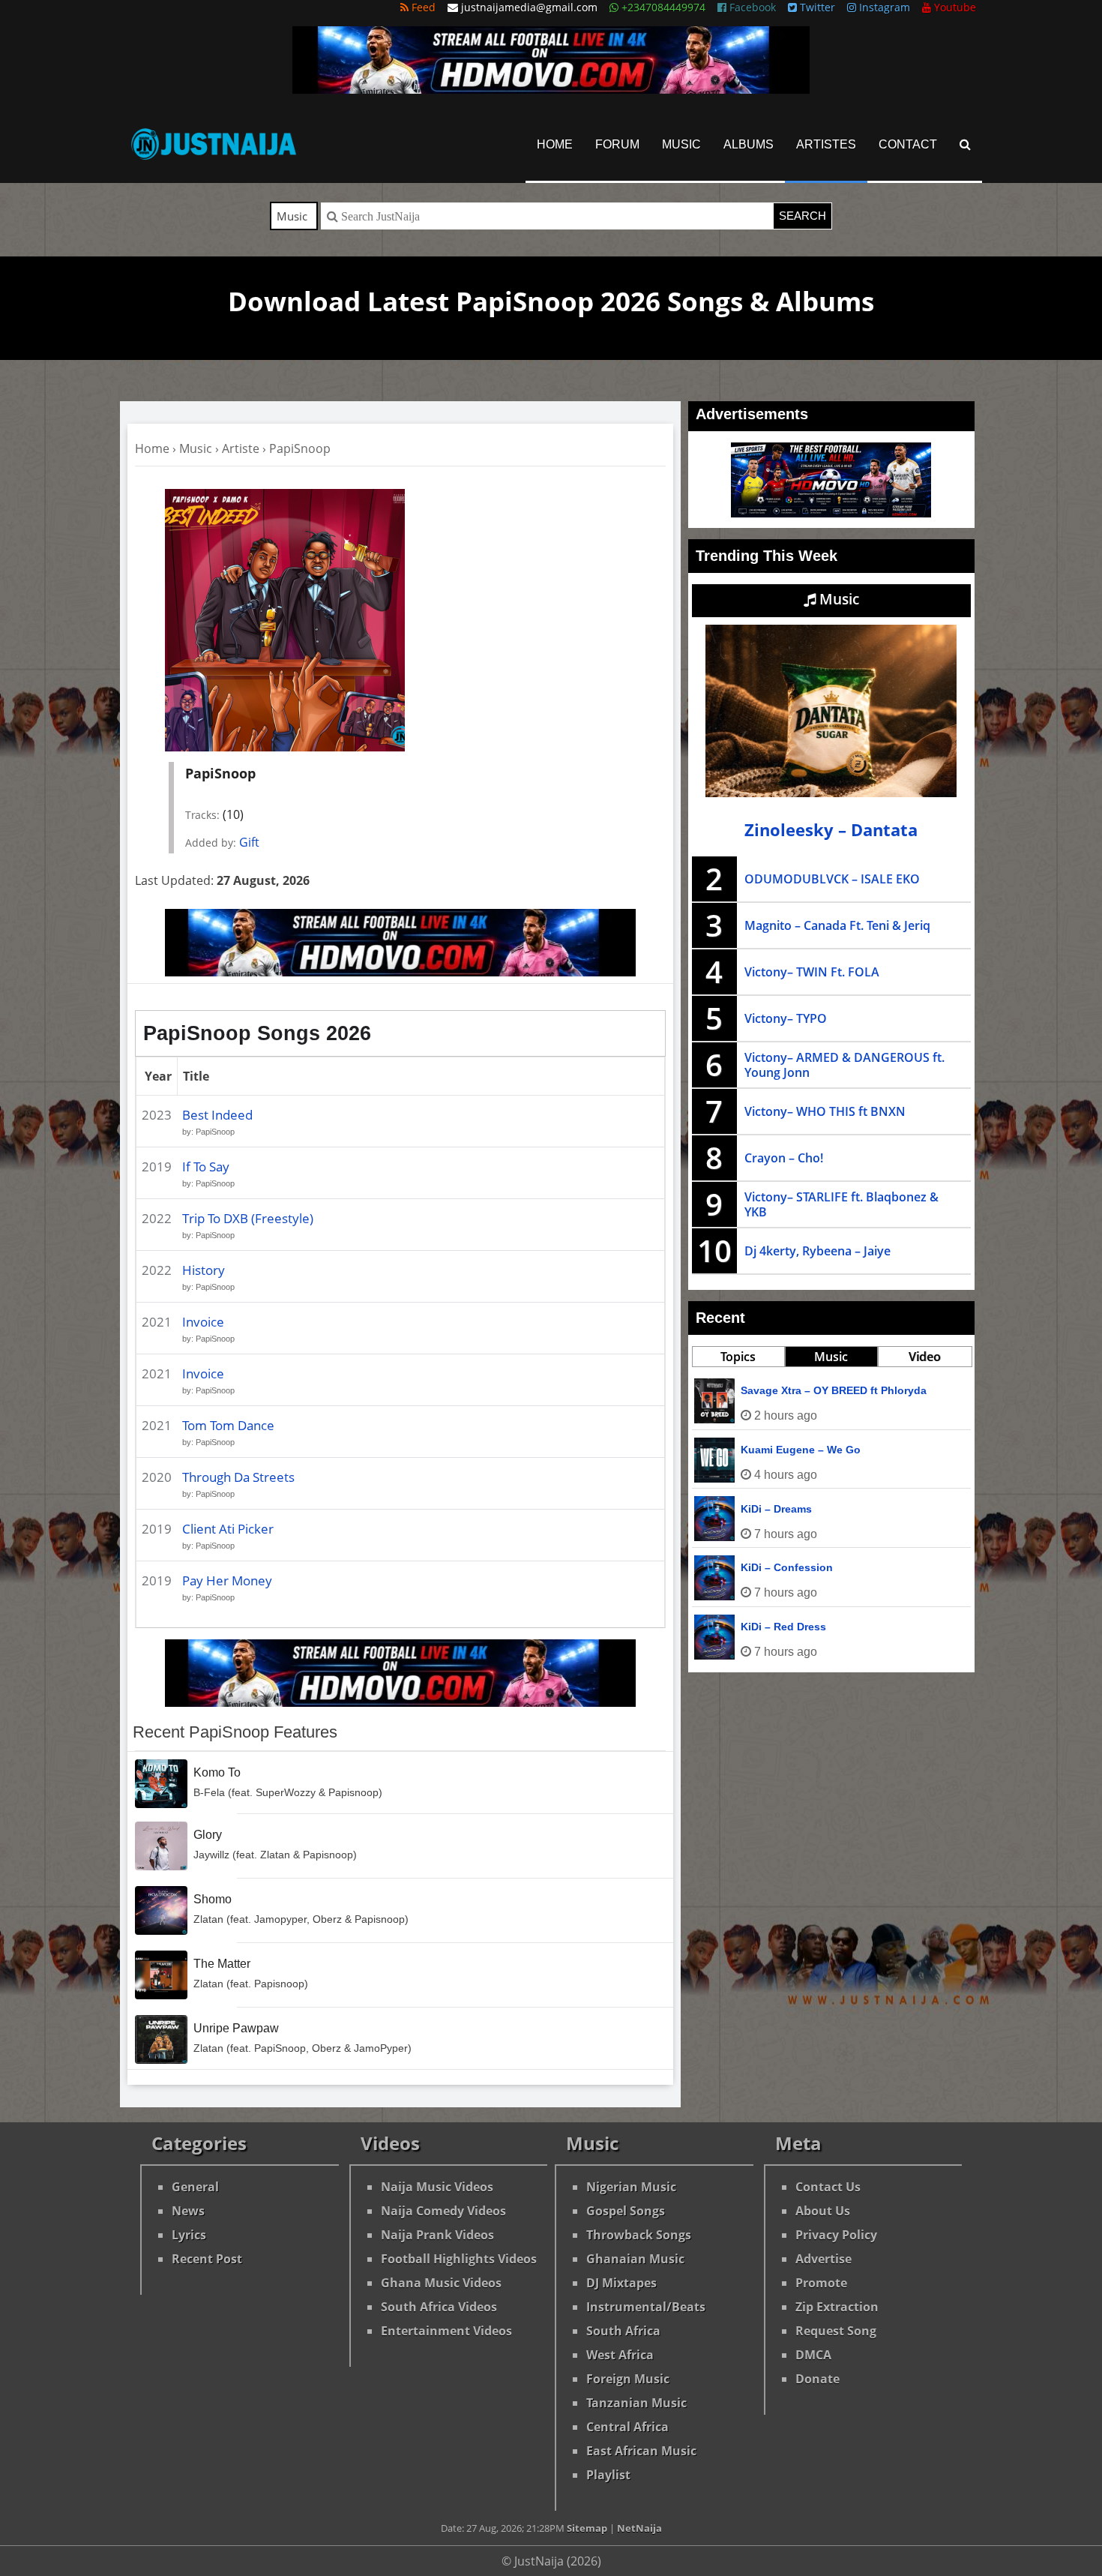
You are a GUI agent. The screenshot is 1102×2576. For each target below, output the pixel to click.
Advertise (824, 2259)
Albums (749, 144)
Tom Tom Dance (228, 1425)
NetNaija (639, 2528)
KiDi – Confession (787, 1567)
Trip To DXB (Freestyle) (248, 1218)
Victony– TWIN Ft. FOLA (812, 972)
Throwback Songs (639, 2235)
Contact (908, 144)
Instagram (883, 7)
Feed (422, 7)
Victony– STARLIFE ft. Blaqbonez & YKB (841, 1204)
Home (555, 144)
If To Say (206, 1167)
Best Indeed (217, 1115)
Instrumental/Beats (646, 2307)
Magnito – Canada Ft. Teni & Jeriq (837, 925)
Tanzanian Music (636, 2403)
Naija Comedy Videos (443, 2211)
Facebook (751, 7)
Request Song (836, 2331)
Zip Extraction (837, 2307)
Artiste (241, 448)
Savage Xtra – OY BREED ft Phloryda (834, 1390)
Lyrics (189, 2235)
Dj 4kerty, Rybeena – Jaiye (818, 1251)
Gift (249, 842)
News (188, 2211)
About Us (823, 2211)
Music (681, 144)
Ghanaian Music (635, 2259)
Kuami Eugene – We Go (801, 1450)
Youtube (954, 7)
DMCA (813, 2355)
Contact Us (828, 2187)
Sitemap (587, 2528)
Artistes (826, 144)
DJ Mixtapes (621, 2283)
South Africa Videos (439, 2307)
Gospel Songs (626, 2211)
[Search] (965, 144)
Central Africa (627, 2427)
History (204, 1270)
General (195, 2187)
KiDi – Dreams (776, 1509)
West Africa (620, 2355)
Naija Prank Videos (437, 2235)
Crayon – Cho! (784, 1158)
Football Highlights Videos (459, 2259)
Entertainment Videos (446, 2331)
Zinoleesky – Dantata (831, 830)
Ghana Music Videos (441, 2283)
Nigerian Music (631, 2187)
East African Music (641, 2451)
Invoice (203, 1322)
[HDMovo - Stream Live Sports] (551, 89)
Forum (617, 144)
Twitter (816, 7)
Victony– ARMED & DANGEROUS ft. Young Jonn (844, 1065)
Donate (818, 2379)
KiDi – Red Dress (783, 1627)
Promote (821, 2283)
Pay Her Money (227, 1580)
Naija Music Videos (437, 2187)
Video (925, 1357)
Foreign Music (628, 2379)
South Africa (623, 2331)
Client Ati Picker (228, 1529)
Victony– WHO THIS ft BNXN (825, 1111)
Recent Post (207, 2259)
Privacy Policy (836, 2235)
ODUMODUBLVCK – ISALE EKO (832, 879)
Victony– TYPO (786, 1018)
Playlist (608, 2475)
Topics (738, 1357)
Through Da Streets (238, 1477)
